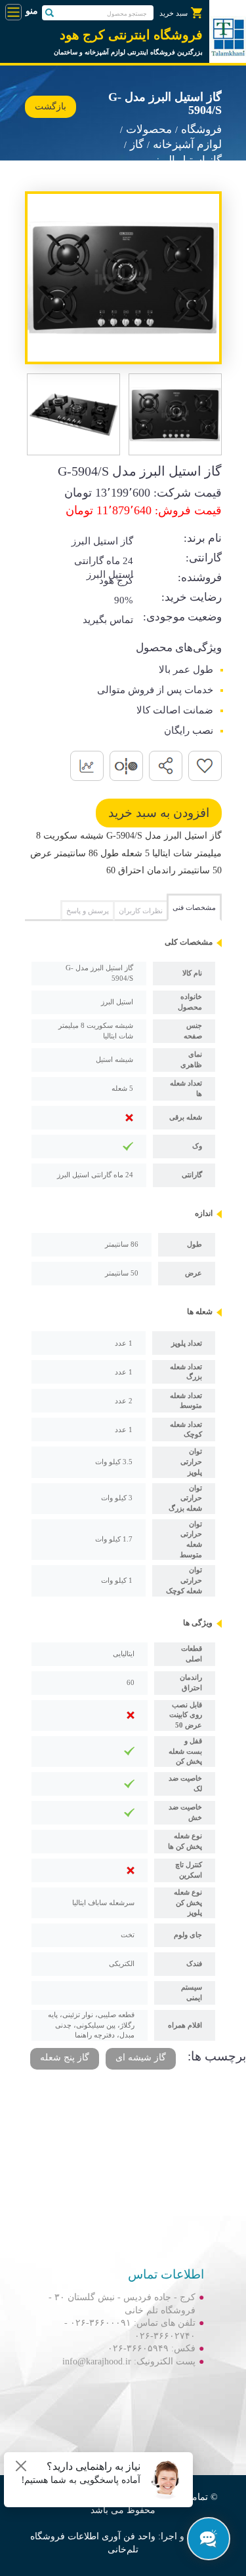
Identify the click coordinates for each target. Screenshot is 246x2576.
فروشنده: (200, 578)
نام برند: (203, 538)
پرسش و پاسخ (88, 911)
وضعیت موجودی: (182, 617)
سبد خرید (174, 13)
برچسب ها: (217, 2056)
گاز (137, 144)
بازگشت (51, 106)
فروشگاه (201, 129)
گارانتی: (204, 558)
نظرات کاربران (141, 911)
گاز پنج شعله (65, 2057)
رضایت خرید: (192, 597)
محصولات (149, 129)
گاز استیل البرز (188, 160)
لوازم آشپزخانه (187, 144)
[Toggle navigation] (13, 12)
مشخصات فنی (194, 907)
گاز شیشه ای (141, 2057)
